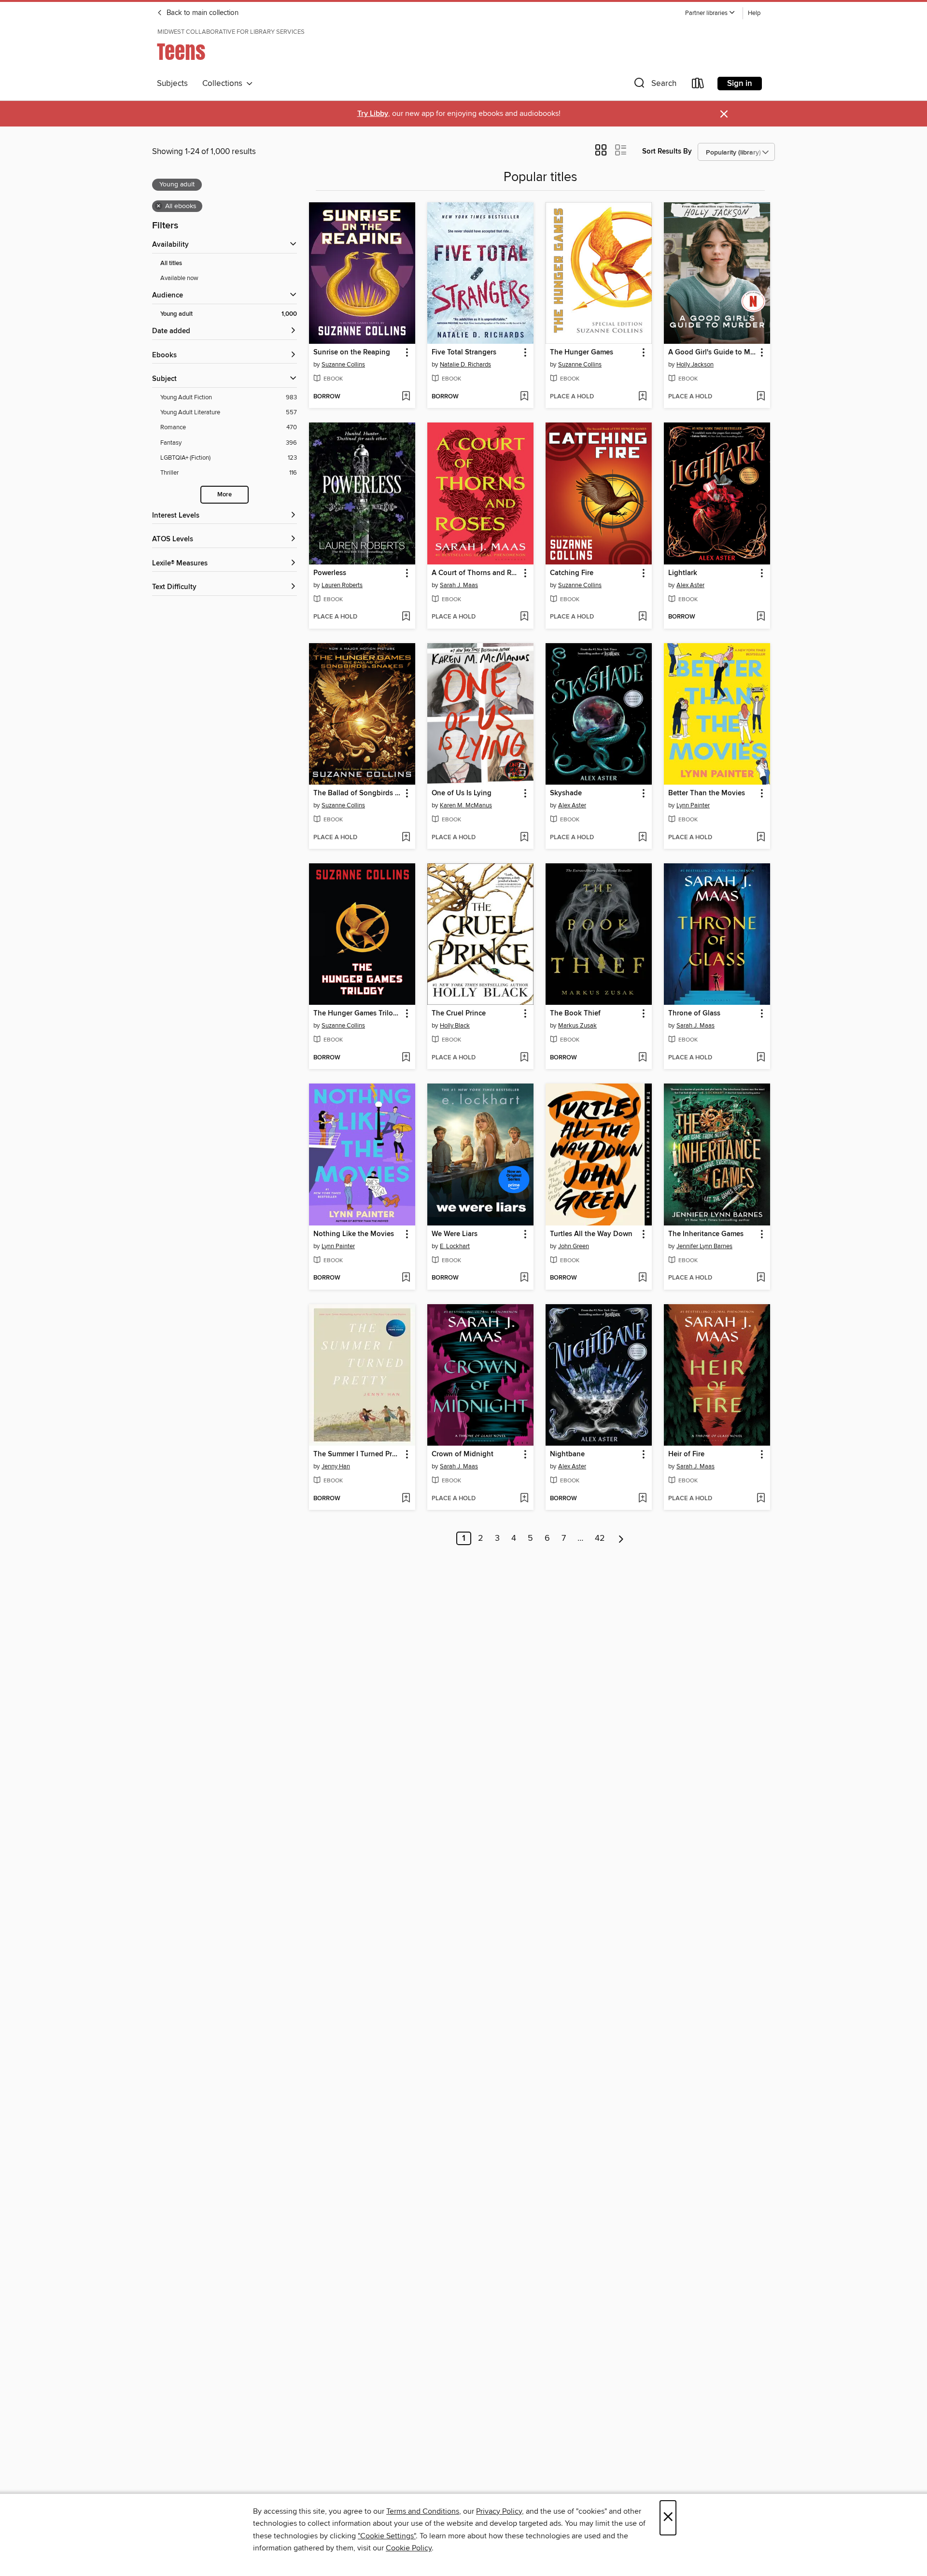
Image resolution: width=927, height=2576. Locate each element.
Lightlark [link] (683, 573)
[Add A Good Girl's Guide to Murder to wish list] (761, 397)
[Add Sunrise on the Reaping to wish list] (406, 397)
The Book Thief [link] (575, 1014)
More (225, 495)
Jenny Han (336, 1466)
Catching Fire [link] (572, 573)
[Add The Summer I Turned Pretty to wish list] (406, 1499)
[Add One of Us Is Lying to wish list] (524, 838)
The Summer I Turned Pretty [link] (358, 1454)
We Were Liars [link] (455, 1234)
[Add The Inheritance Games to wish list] (761, 1278)
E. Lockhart (455, 1246)
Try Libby (373, 114)
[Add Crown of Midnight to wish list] (524, 1499)
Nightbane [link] (567, 1454)
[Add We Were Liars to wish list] (524, 1278)
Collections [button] (224, 84)
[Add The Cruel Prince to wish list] (524, 1058)
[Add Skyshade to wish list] (642, 838)
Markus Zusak (577, 1026)
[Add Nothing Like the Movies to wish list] (406, 1278)
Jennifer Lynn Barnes (704, 1246)
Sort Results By (667, 151)
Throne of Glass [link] (694, 1014)
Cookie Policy (409, 2548)
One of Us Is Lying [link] (462, 793)
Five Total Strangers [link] (464, 352)
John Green (574, 1246)
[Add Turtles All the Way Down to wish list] (642, 1278)
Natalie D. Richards (465, 365)
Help (754, 13)
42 (600, 1538)
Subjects (172, 84)
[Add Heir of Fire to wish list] (761, 1499)
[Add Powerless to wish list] (406, 617)
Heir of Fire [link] (686, 1454)
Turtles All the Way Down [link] (591, 1234)
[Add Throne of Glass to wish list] (761, 1058)
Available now (179, 278)
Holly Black (455, 1026)
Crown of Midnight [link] (463, 1454)
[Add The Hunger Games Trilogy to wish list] (406, 1058)
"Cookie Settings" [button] (387, 2536)
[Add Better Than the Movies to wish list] (761, 838)
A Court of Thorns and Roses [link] (476, 573)
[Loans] (698, 85)
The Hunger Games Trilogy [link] (357, 1014)
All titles (171, 263)
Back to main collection (202, 13)
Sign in (740, 84)
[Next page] (621, 1538)
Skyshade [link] (566, 793)
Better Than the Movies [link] (707, 793)
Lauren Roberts (342, 585)
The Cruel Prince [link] (459, 1014)
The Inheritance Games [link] (706, 1234)
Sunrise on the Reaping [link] (352, 352)
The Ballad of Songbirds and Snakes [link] (358, 793)
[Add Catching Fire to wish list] (642, 617)
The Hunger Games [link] (582, 352)
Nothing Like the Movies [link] (354, 1234)
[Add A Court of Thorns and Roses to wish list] (524, 617)
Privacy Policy (499, 2511)
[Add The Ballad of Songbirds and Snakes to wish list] (406, 838)
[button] (710, 13)
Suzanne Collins (343, 365)
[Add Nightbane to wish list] (642, 1499)
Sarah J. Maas (459, 585)
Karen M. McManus (466, 805)
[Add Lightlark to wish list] (761, 617)
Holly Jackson (695, 365)
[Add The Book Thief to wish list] (642, 1058)
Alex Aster (690, 585)
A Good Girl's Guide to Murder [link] (712, 352)
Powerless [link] (330, 573)
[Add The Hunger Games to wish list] (642, 397)
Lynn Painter (693, 805)
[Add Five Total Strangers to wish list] (524, 397)
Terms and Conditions (423, 2511)
